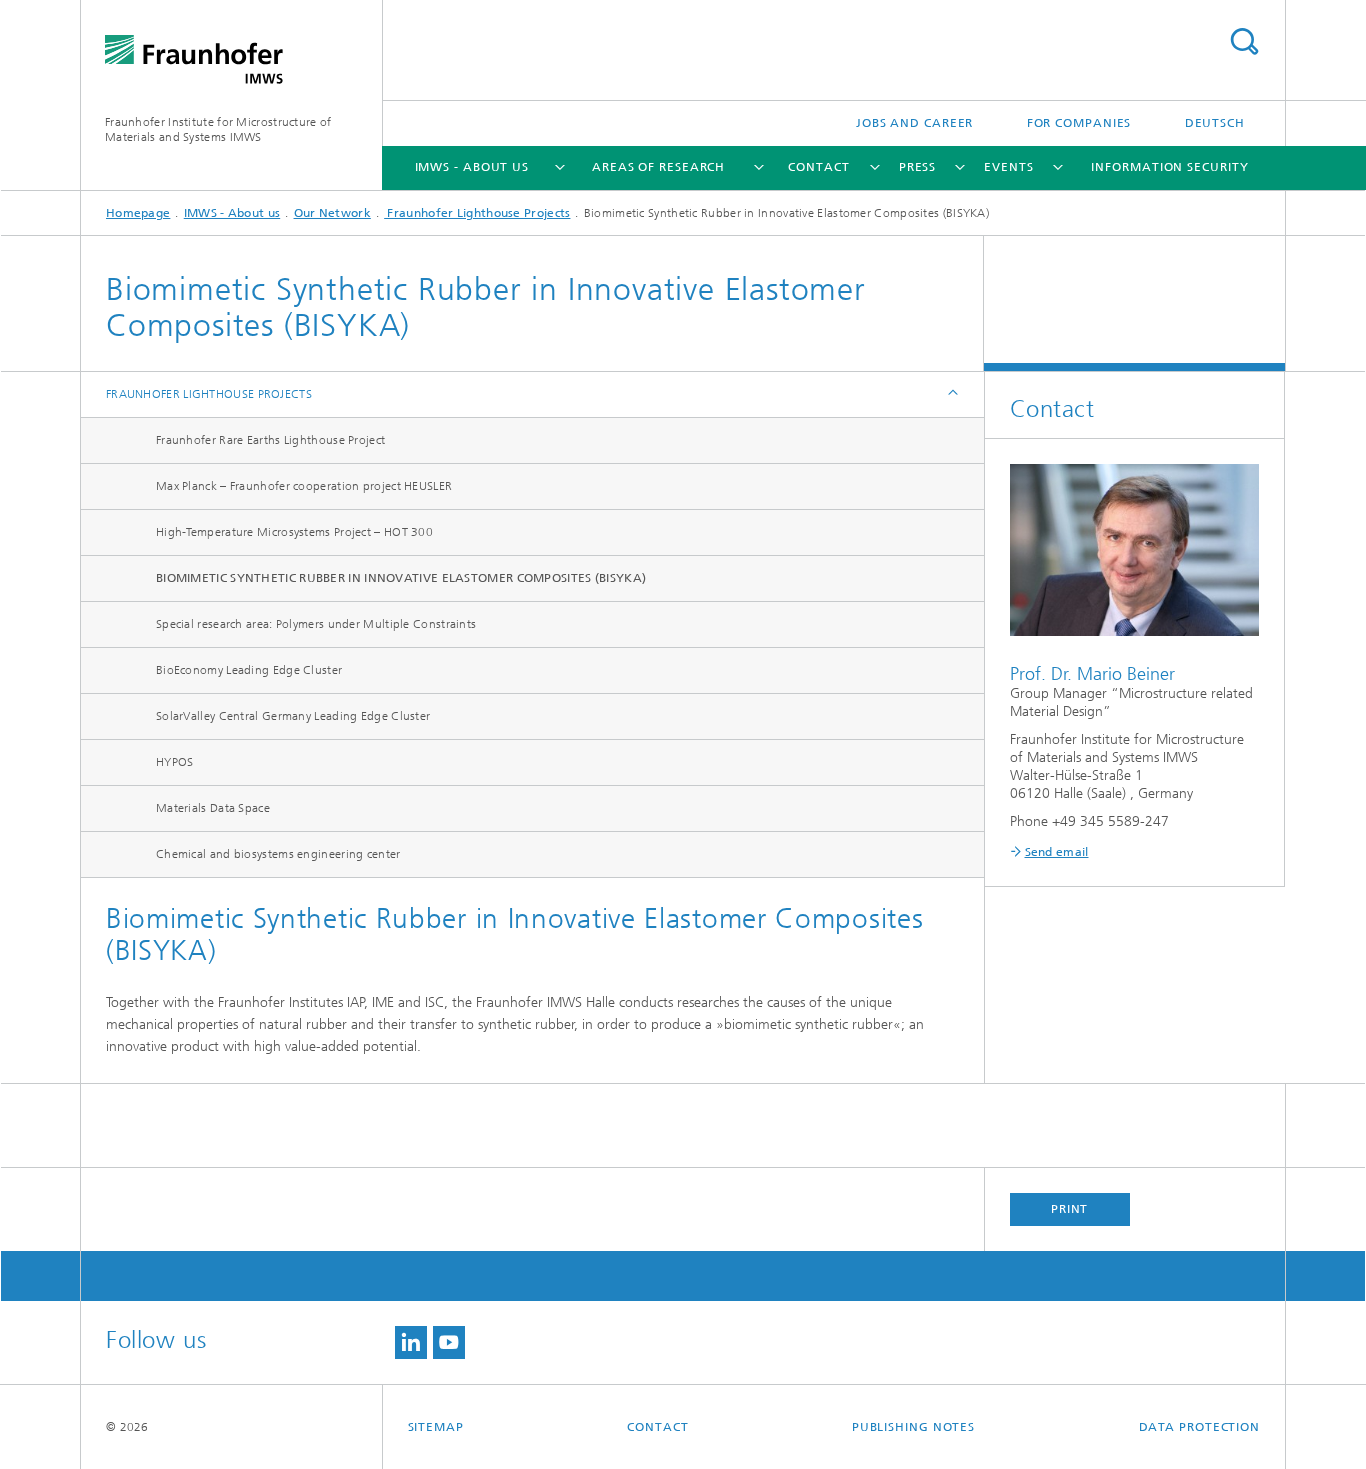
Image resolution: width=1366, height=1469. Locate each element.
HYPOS (175, 762)
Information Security (1169, 167)
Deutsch (1215, 123)
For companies (1079, 123)
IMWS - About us (472, 167)
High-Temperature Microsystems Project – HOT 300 (294, 532)
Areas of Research (658, 167)
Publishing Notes (913, 1427)
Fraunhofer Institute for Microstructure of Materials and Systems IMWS (218, 129)
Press (918, 167)
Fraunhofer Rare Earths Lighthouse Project (270, 440)
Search (1244, 41)
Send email (1057, 852)
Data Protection (1200, 1427)
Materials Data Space (213, 808)
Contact (818, 167)
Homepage (138, 213)
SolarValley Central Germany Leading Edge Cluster (293, 716)
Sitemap (436, 1427)
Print (1070, 1209)
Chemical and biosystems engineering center (278, 854)
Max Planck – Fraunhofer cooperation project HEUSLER (304, 486)
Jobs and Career (915, 123)
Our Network (332, 213)
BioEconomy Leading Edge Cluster (249, 670)
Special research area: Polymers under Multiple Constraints (316, 624)
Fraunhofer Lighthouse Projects (477, 213)
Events (1008, 167)
